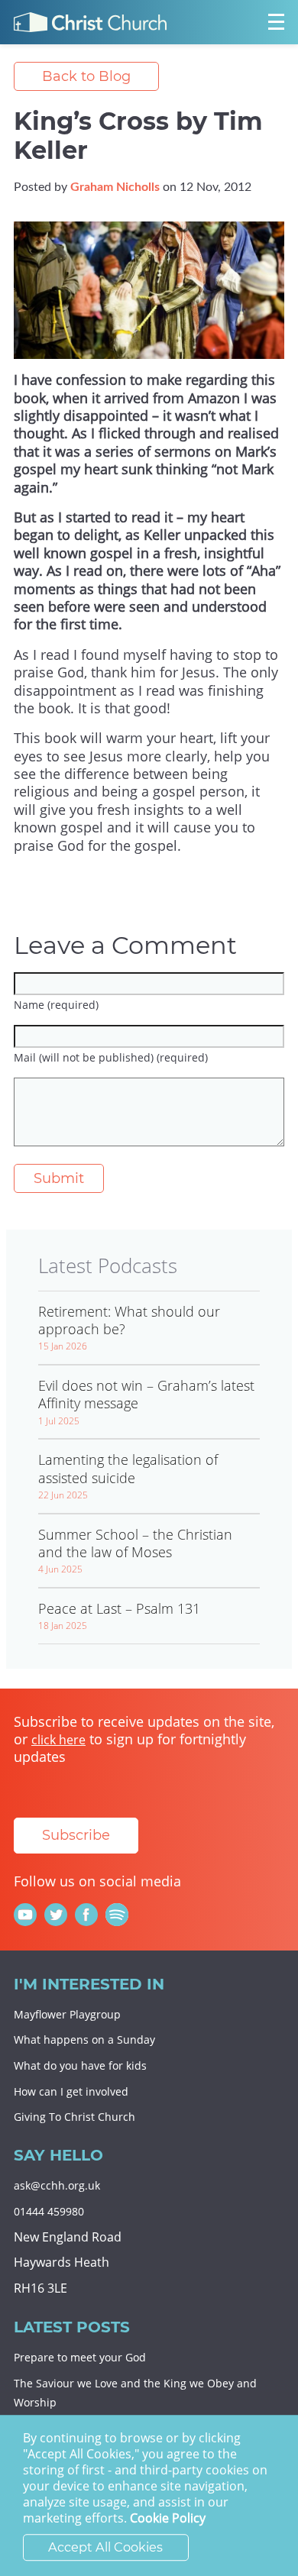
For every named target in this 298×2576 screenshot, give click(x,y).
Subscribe (76, 1835)
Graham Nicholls (115, 187)
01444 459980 (49, 2211)
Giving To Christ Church (74, 2117)
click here (58, 1740)
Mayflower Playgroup (67, 2014)
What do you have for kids (80, 2065)
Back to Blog (86, 76)
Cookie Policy (168, 2519)
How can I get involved (71, 2091)
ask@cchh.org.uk (57, 2185)
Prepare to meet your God (80, 2357)
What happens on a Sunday (84, 2039)
